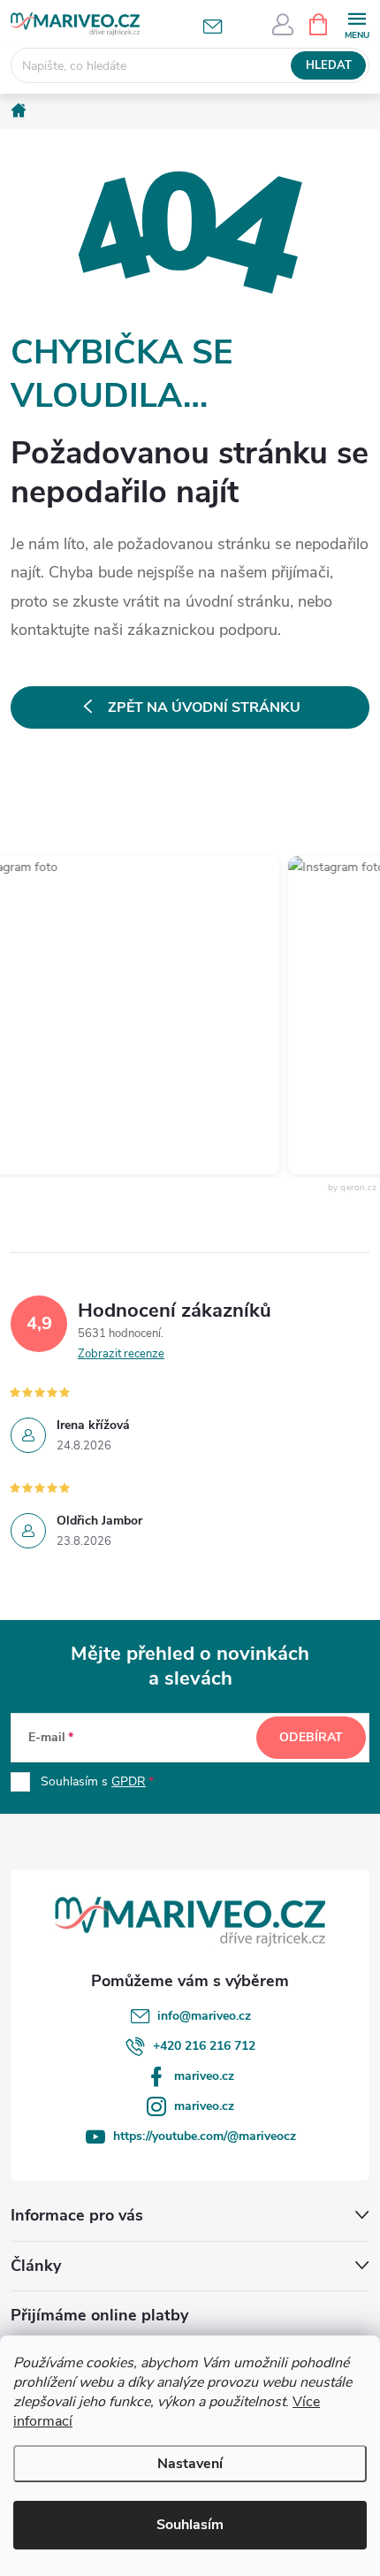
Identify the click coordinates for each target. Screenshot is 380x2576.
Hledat (329, 65)
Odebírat (311, 1737)
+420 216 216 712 (204, 2046)
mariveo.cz (204, 2076)
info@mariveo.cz (204, 2016)
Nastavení (190, 2464)
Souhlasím (190, 2525)
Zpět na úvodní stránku (204, 707)
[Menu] (357, 23)
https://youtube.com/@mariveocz (205, 2136)
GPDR (129, 1781)
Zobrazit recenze (121, 1354)
